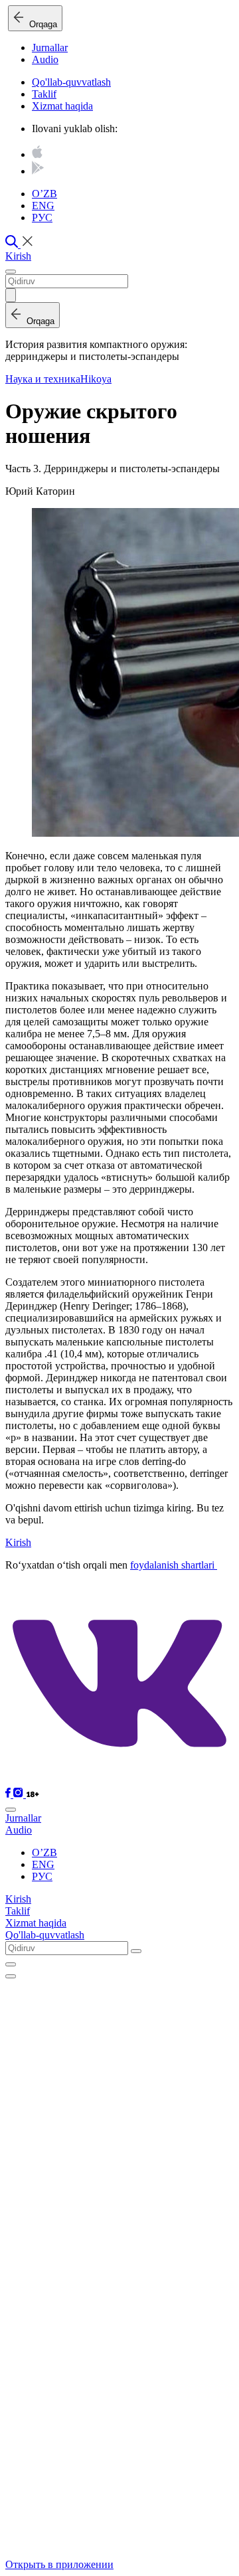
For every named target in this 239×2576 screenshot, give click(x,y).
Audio (45, 59)
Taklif (44, 94)
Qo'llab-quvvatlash (71, 82)
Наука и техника (43, 379)
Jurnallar (50, 47)
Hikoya (96, 379)
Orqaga (40, 24)
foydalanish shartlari (174, 1565)
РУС (42, 217)
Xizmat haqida (62, 106)
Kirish (18, 256)
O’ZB (44, 194)
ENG (43, 206)
